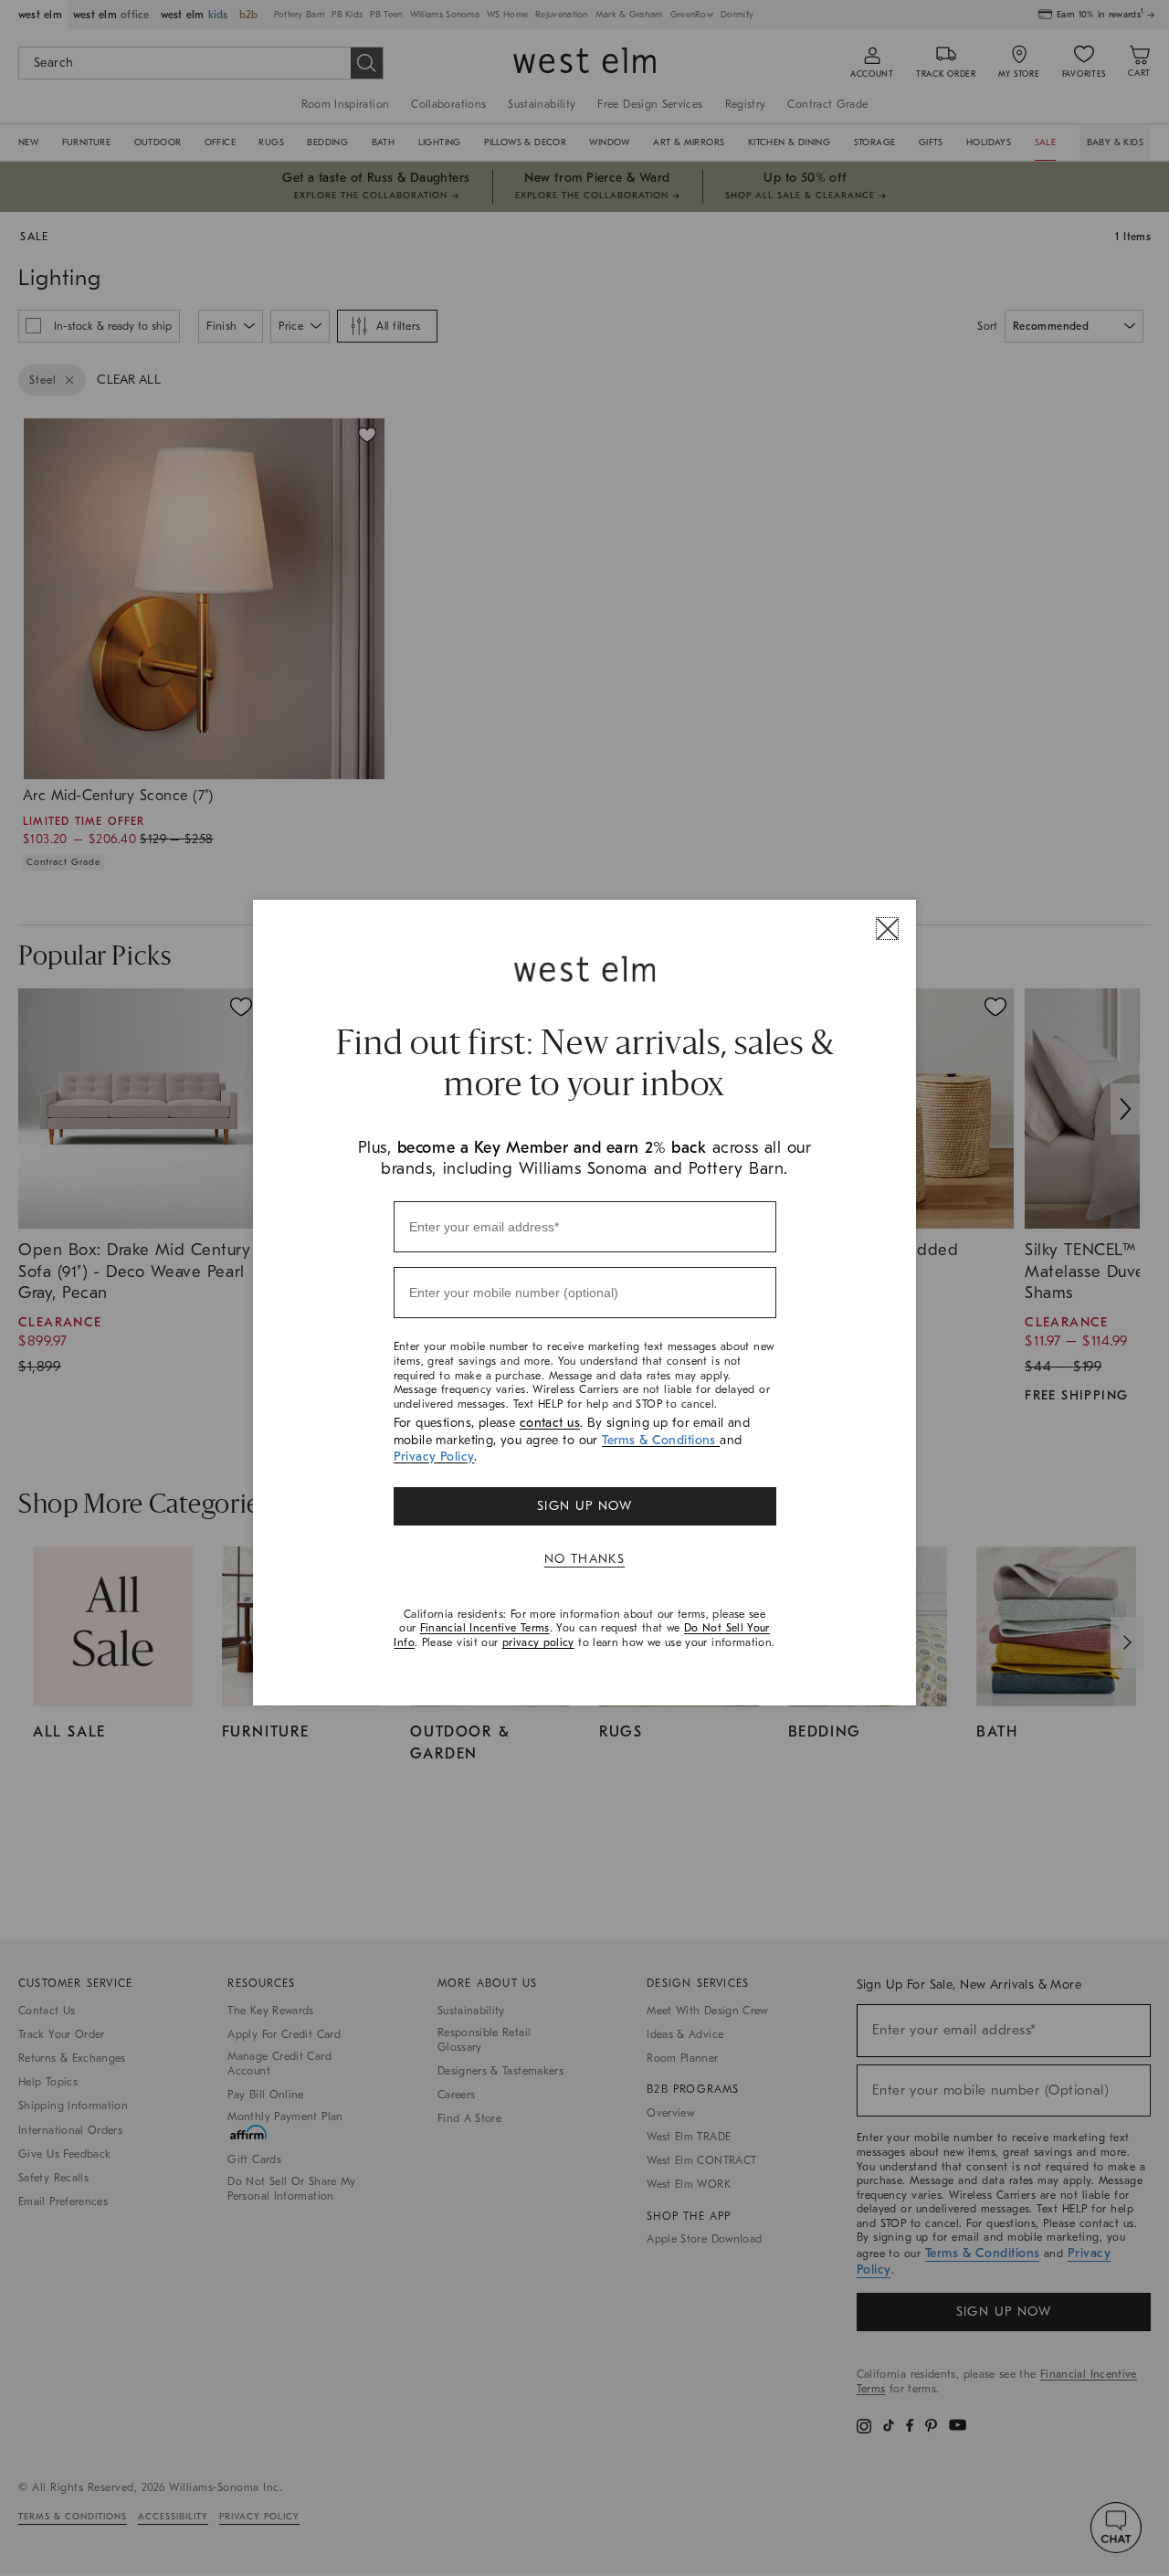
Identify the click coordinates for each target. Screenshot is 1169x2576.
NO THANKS (585, 1559)
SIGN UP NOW (584, 1506)
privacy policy (538, 1642)
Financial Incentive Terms (485, 1628)
